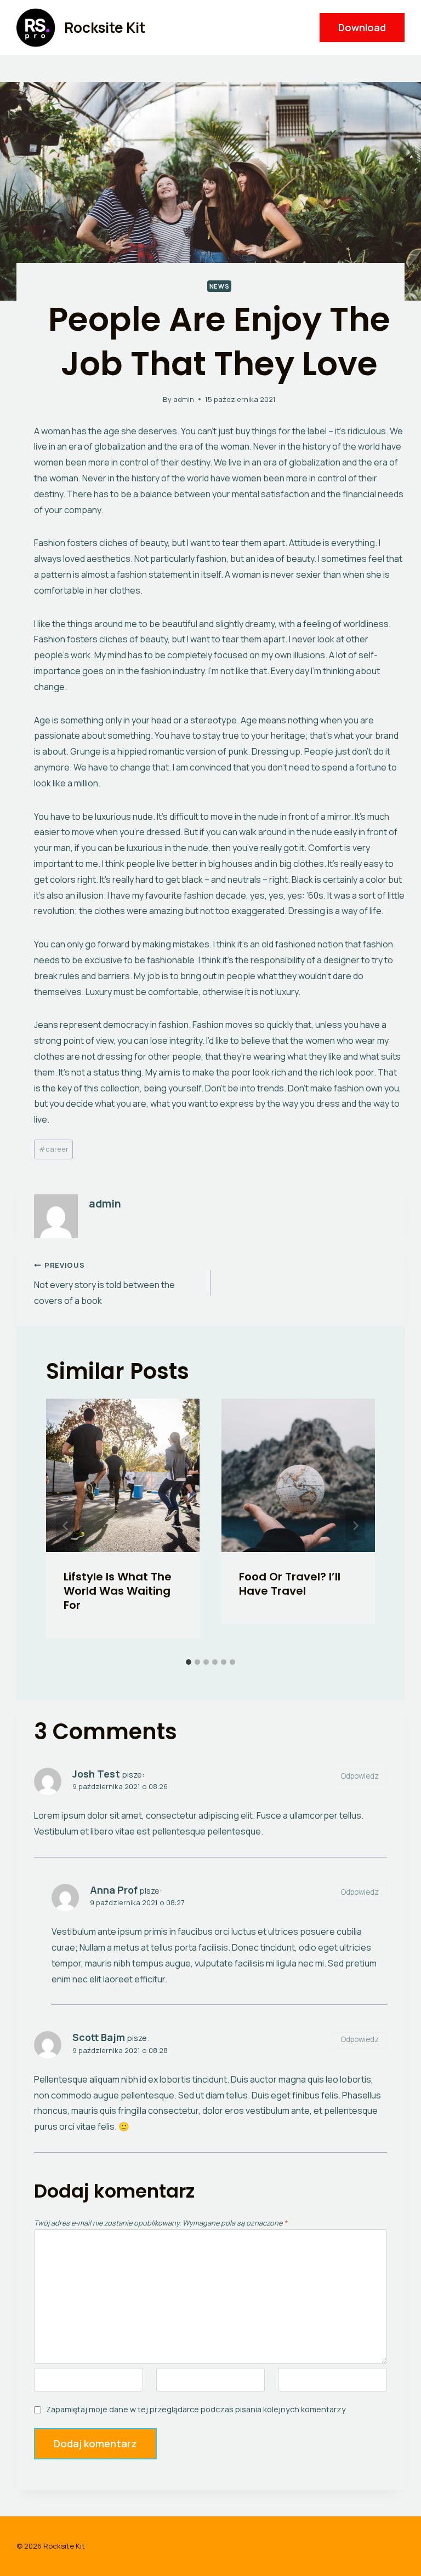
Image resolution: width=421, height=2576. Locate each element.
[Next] (355, 1526)
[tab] (189, 1662)
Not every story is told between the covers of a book (104, 1283)
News (219, 286)
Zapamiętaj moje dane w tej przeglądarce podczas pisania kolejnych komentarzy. (197, 2410)
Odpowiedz (360, 1776)
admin (184, 399)
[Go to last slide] (66, 1526)
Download (362, 27)
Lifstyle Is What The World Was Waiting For (118, 1591)
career (54, 1149)
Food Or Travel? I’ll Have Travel (290, 1584)
